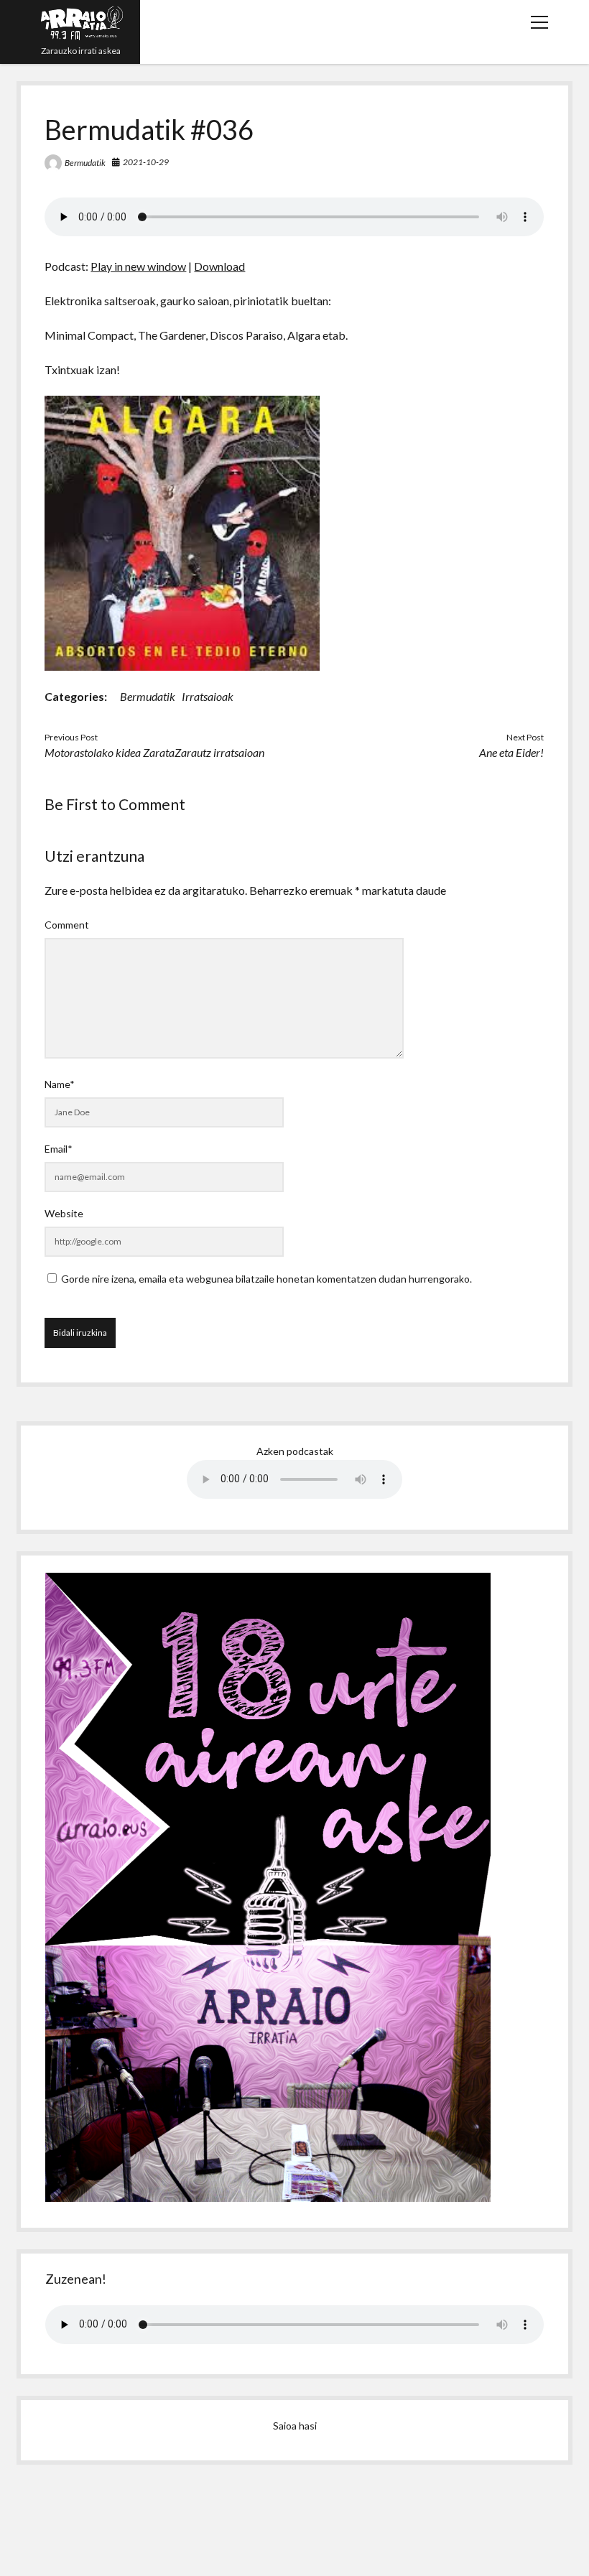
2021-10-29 (146, 162)
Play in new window (138, 266)
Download (219, 266)
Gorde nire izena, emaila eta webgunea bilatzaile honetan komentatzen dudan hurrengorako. (266, 1279)
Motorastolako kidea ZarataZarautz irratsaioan (154, 752)
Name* (60, 1084)
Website (64, 1213)
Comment (67, 925)
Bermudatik (85, 163)
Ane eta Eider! (511, 752)
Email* (59, 1149)
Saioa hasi (295, 2426)
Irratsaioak (208, 696)
